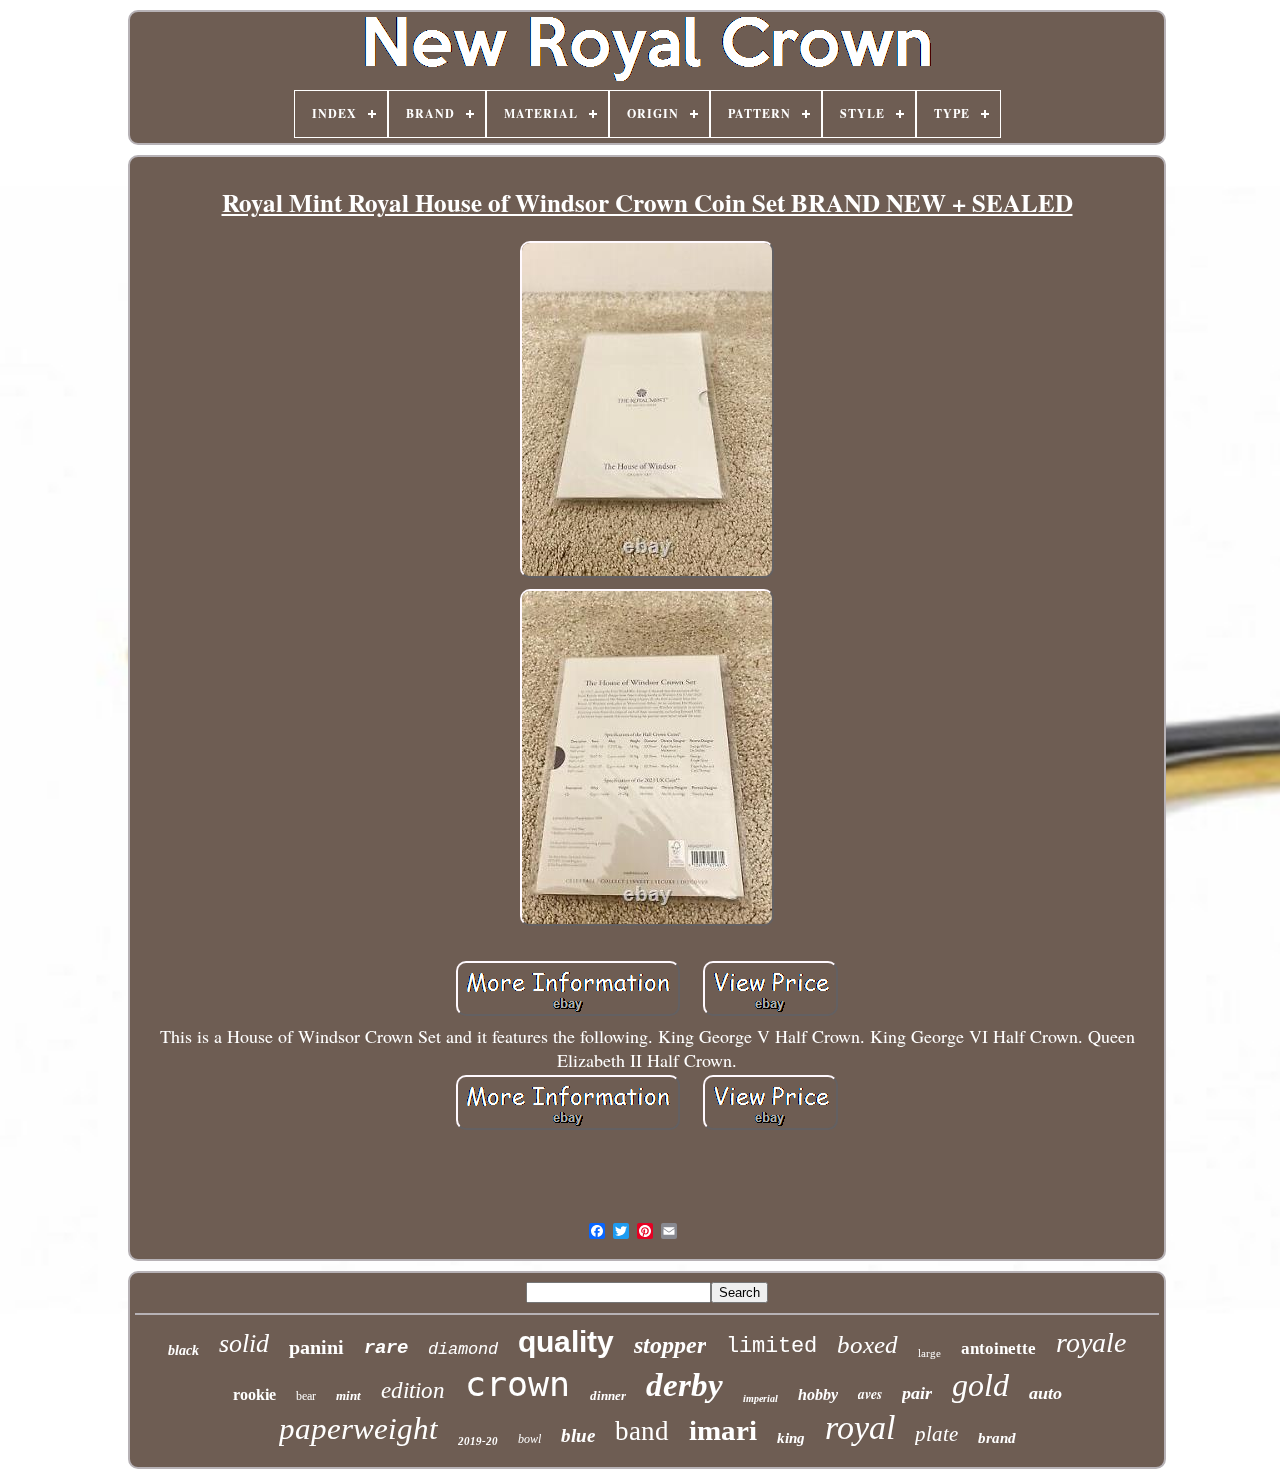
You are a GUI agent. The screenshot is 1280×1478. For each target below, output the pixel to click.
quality (566, 1341)
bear (306, 1396)
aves (870, 1394)
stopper (670, 1345)
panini (316, 1347)
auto (1045, 1393)
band (642, 1431)
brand (997, 1438)
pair (917, 1393)
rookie (254, 1394)
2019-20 (478, 1441)
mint (348, 1395)
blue (578, 1435)
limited (771, 1346)
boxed (867, 1344)
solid (244, 1343)
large (929, 1353)
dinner (608, 1395)
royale (1091, 1342)
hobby (818, 1394)
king (791, 1438)
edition (413, 1390)
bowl (529, 1439)
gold (980, 1385)
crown (517, 1384)
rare (386, 1348)
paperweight (358, 1428)
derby (684, 1385)
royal (860, 1427)
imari (723, 1430)
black (183, 1350)
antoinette (998, 1348)
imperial (760, 1398)
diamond (463, 1349)
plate (936, 1434)
